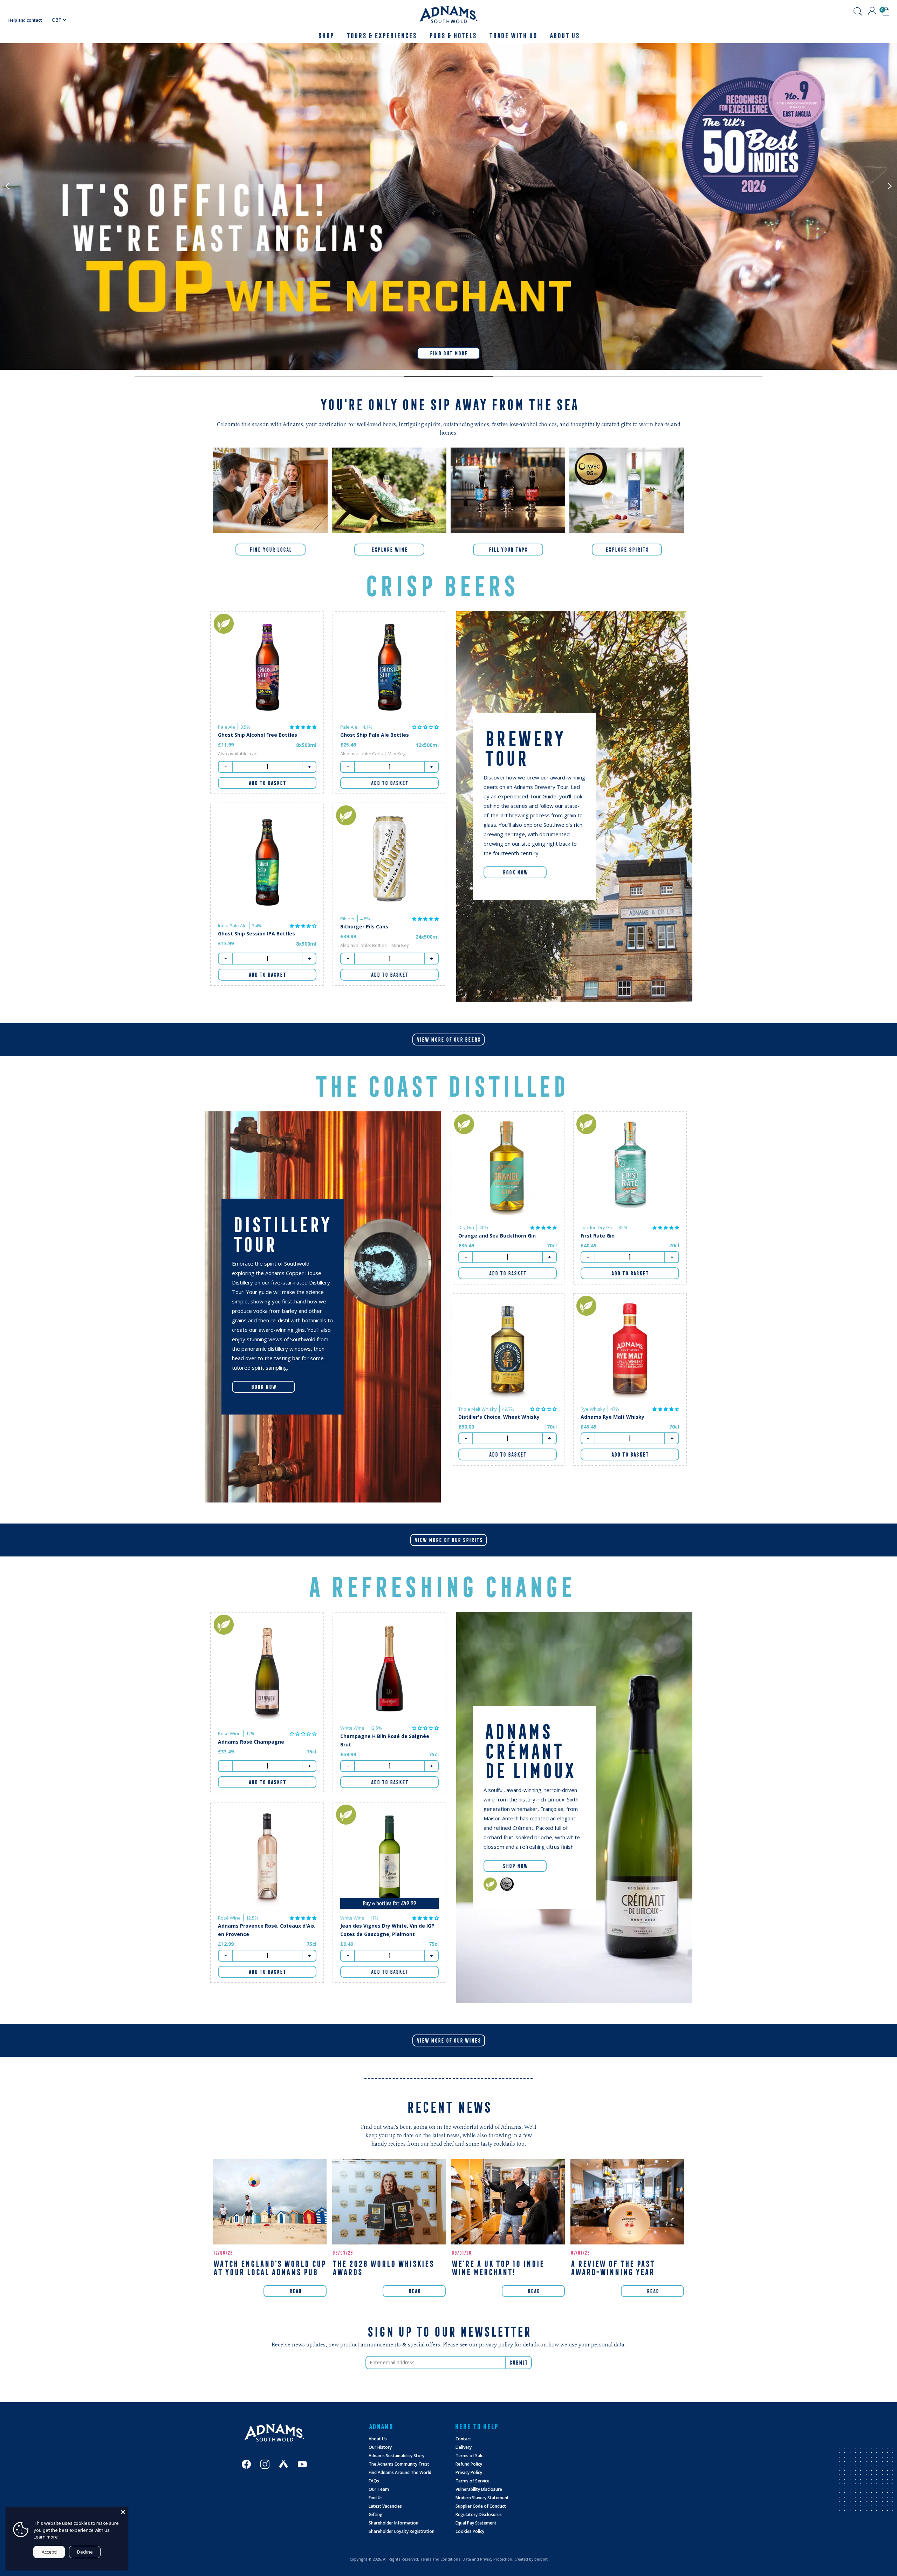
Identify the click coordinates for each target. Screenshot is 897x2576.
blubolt (541, 2559)
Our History (380, 2447)
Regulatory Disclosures (479, 2514)
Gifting (376, 2514)
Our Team (379, 2489)
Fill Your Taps (508, 550)
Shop (326, 36)
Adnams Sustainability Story (396, 2456)
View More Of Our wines (449, 2040)
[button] (303, 727)
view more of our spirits (448, 1540)
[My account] (872, 11)
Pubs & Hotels (453, 36)
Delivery (464, 2447)
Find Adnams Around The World (400, 2472)
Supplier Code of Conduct (481, 2506)
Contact (463, 2439)
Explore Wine (389, 550)
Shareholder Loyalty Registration (402, 2531)
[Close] (123, 2512)
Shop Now (515, 1866)
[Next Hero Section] (179, 377)
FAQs (374, 2481)
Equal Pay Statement (476, 2523)
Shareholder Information (393, 2523)
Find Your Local (270, 550)
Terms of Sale (470, 2456)
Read (295, 2291)
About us (564, 36)
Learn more (46, 2537)
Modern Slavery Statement (482, 2498)
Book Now (515, 872)
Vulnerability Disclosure (479, 2489)
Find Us (376, 2498)
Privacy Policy (469, 2472)
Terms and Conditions (440, 2559)
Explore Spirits (627, 550)
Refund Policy (469, 2464)
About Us (378, 2439)
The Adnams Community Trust (399, 2464)
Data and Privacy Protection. (488, 2559)
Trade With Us (513, 36)
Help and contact (25, 20)
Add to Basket (267, 783)
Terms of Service (473, 2481)
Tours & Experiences (381, 36)
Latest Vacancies (385, 2506)
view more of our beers (448, 1040)
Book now (263, 1387)
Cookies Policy (470, 2531)
